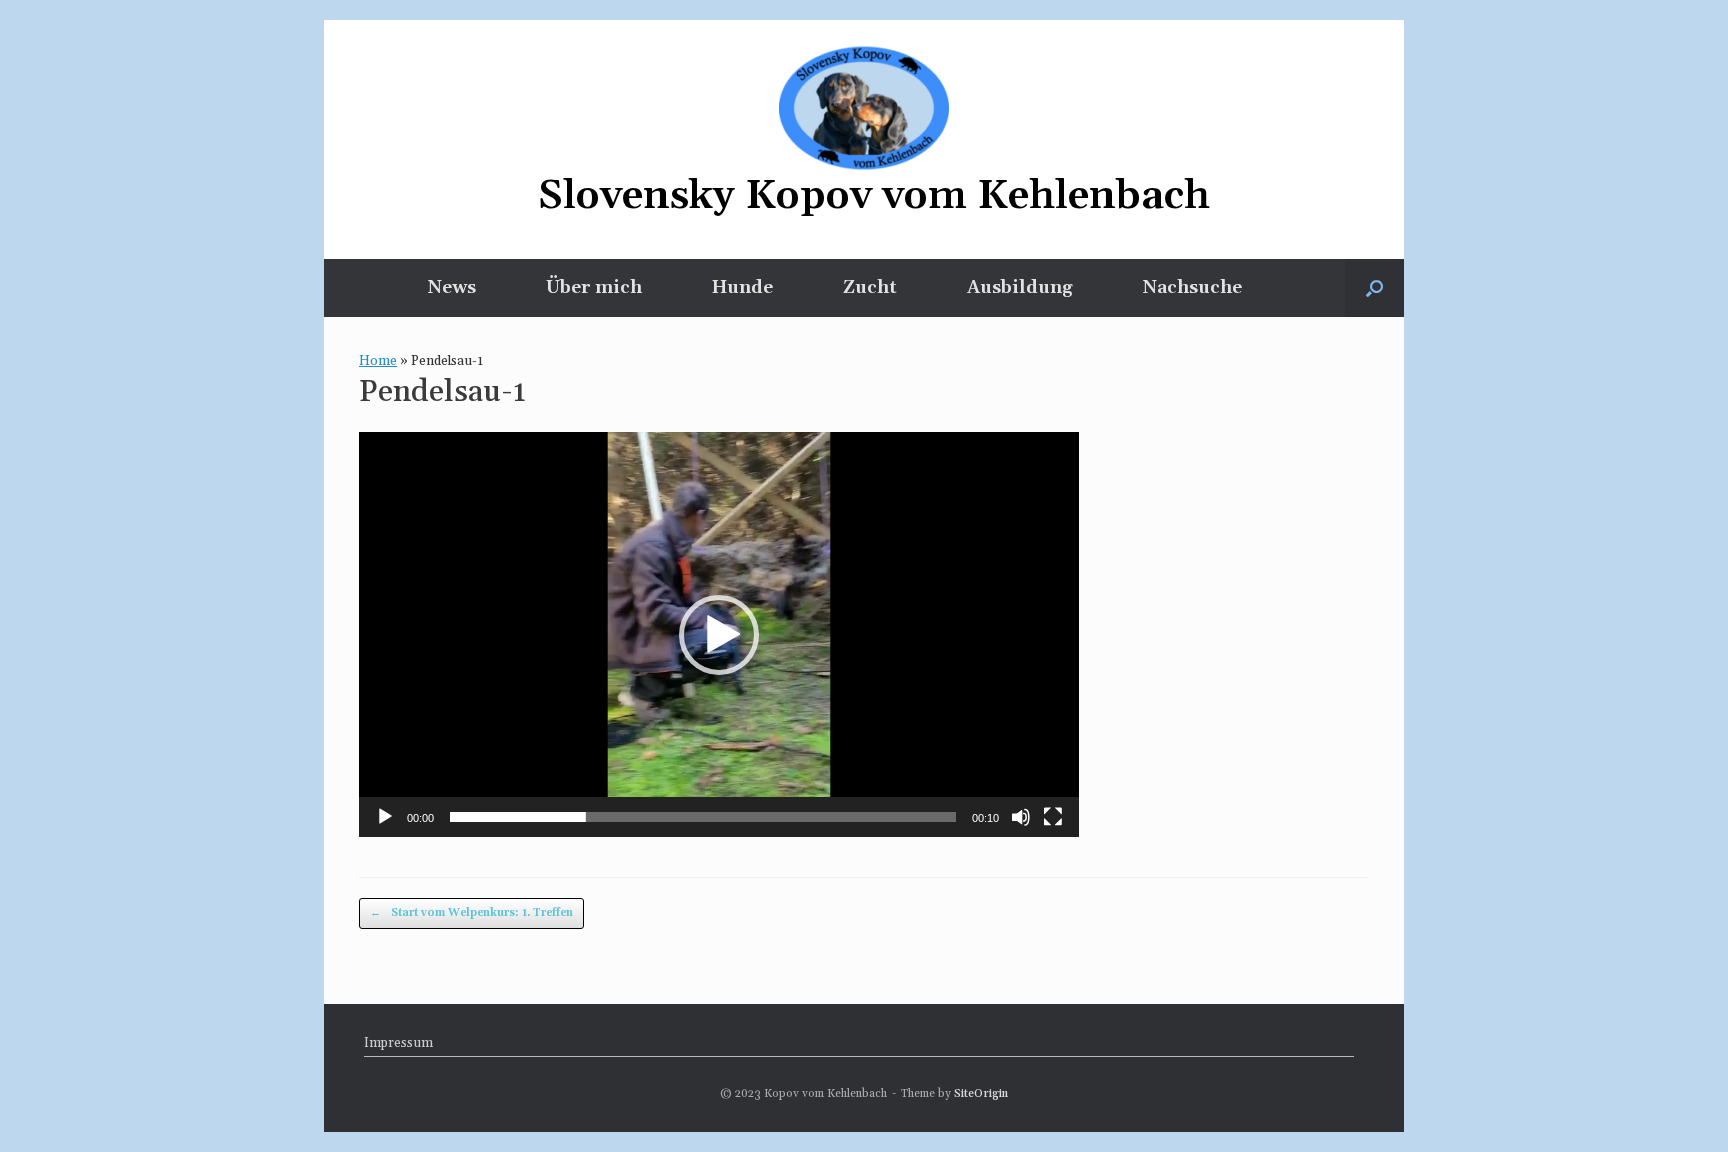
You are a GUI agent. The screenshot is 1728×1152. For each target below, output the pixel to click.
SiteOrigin (981, 1093)
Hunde (742, 287)
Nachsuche (1192, 287)
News (452, 287)
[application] (719, 634)
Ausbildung (1020, 287)
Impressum (398, 1043)
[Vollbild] (1053, 817)
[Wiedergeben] (385, 817)
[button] (1374, 288)
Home (378, 361)
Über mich (594, 287)
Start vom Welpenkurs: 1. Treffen (471, 913)
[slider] (703, 817)
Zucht (870, 287)
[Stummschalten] (1021, 817)
